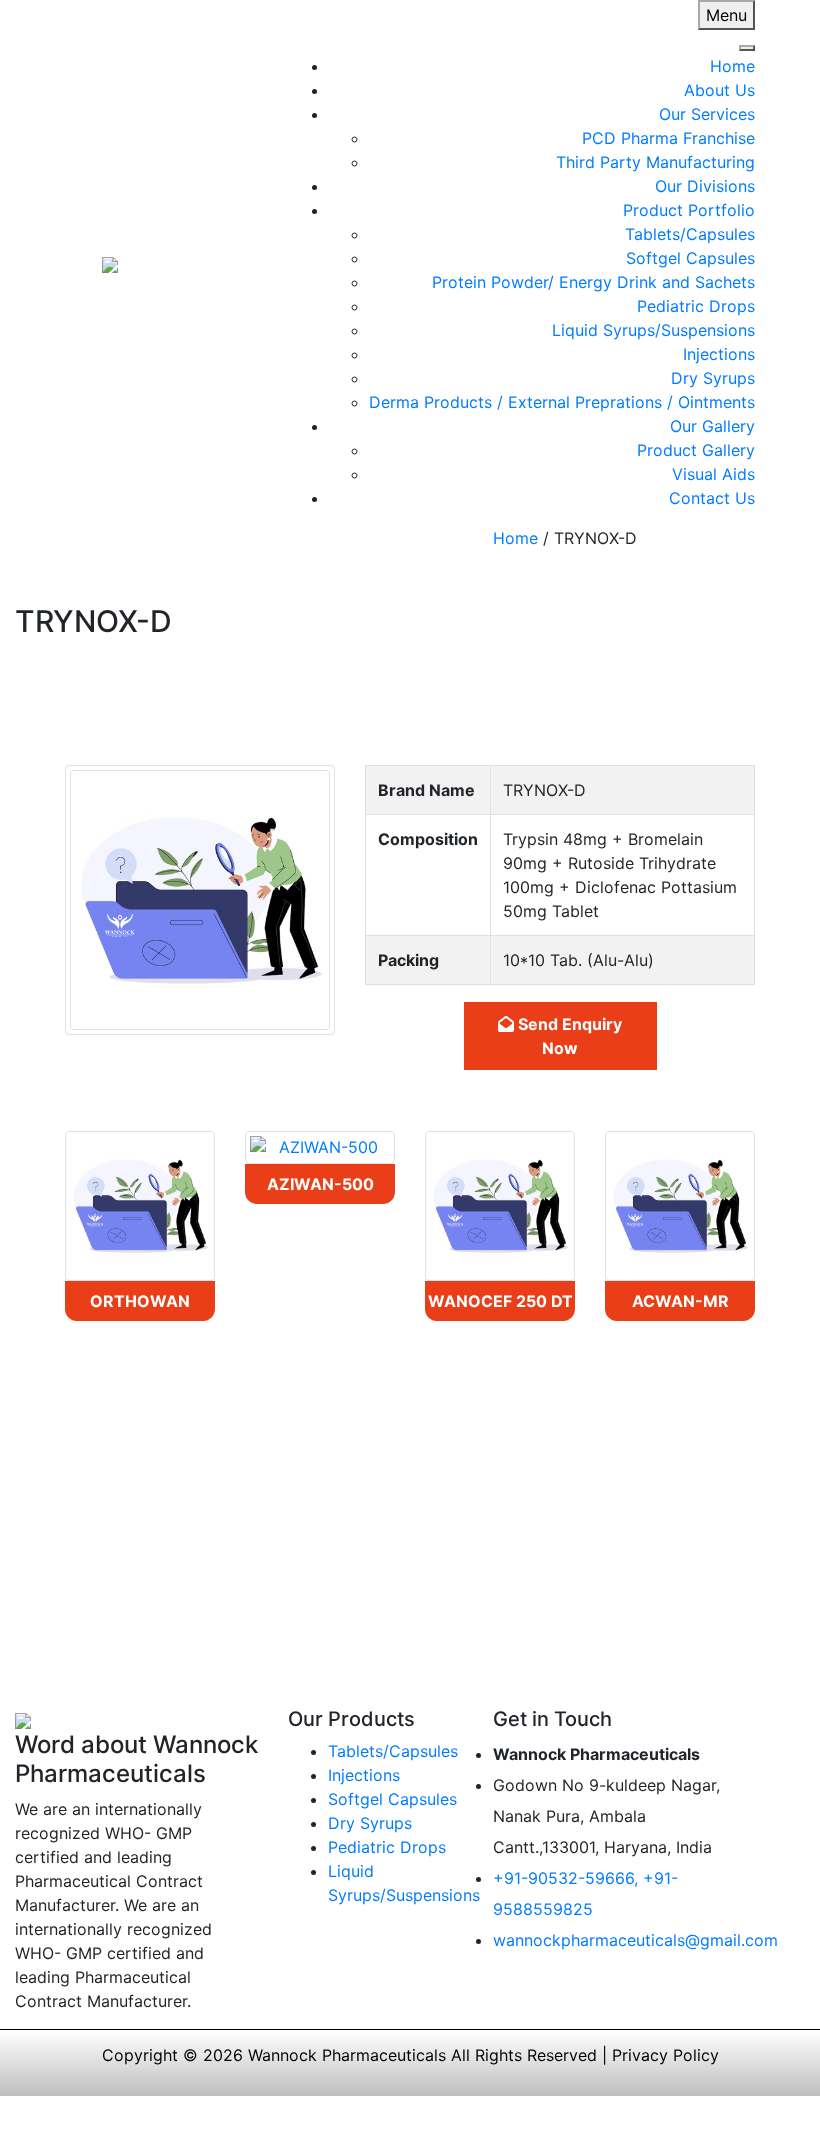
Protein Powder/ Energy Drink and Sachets (593, 282)
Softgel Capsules (690, 258)
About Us (719, 90)
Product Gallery (696, 450)
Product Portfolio (689, 210)
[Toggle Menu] (747, 48)
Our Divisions (705, 186)
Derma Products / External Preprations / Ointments (562, 402)
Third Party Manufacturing (655, 162)
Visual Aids (713, 474)
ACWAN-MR (680, 1301)
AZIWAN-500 (320, 1184)
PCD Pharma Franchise (668, 138)
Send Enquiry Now (568, 1036)
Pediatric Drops (696, 306)
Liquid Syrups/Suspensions (653, 330)
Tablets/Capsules (690, 234)
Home (732, 66)
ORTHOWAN (140, 1301)
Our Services (707, 114)
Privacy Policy (665, 2055)
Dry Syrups (713, 378)
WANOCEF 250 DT (500, 1301)
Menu (726, 15)
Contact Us (712, 498)
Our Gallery (712, 426)
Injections (719, 354)
